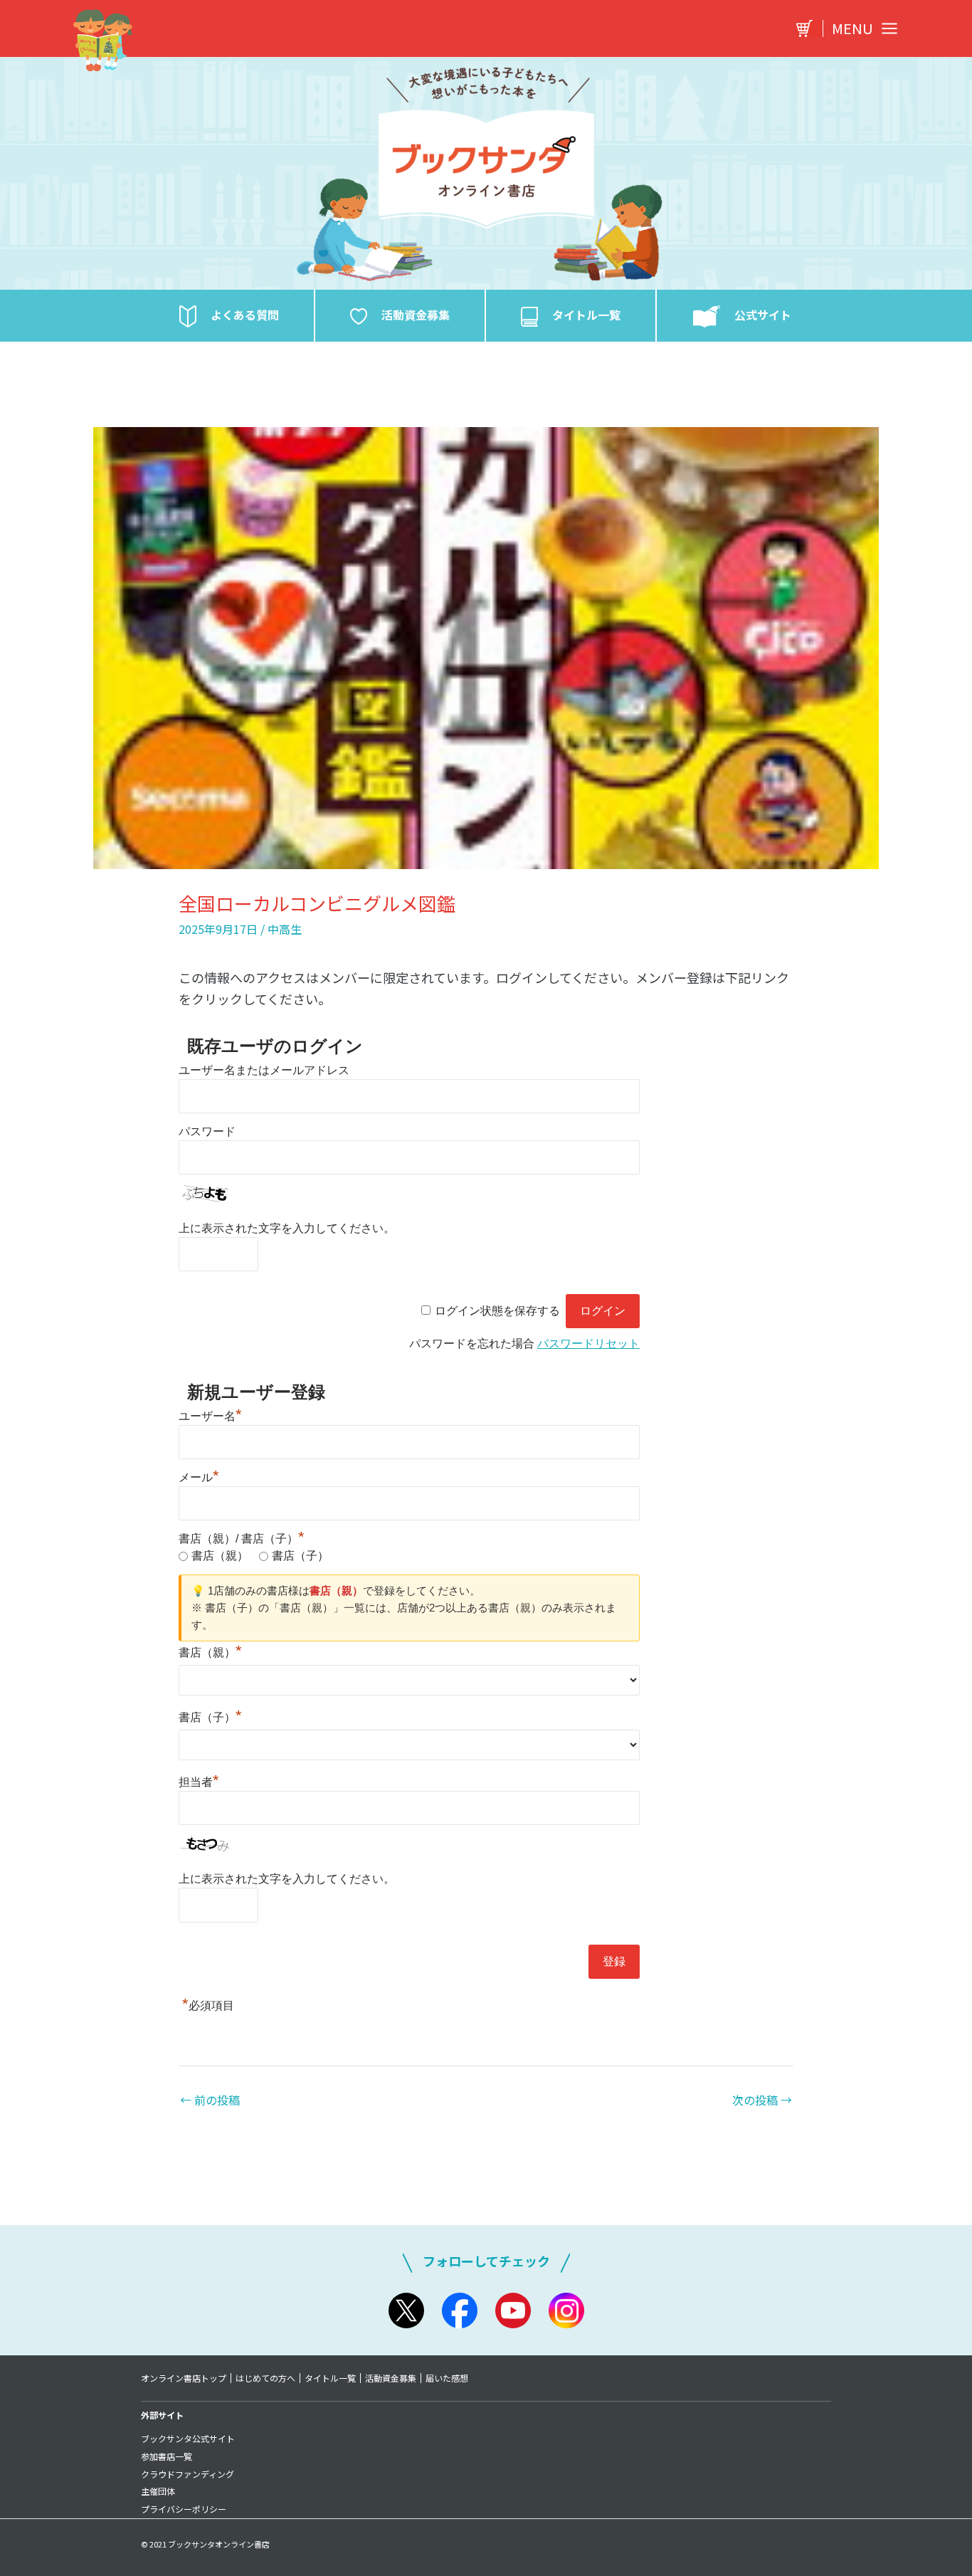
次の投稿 (762, 2100)
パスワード (207, 1131)
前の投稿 (210, 2100)
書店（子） (300, 1556)
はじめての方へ (265, 2378)
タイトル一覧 (330, 2378)
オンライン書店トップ (184, 2378)
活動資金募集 (391, 2378)
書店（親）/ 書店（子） (242, 1539)
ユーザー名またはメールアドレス (264, 1070)
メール (199, 1477)
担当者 (199, 1782)
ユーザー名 (210, 1416)
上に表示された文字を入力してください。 (287, 1228)
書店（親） (220, 1556)
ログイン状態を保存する (497, 1311)
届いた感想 (447, 2378)
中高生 (285, 929)
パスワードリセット (588, 1344)
